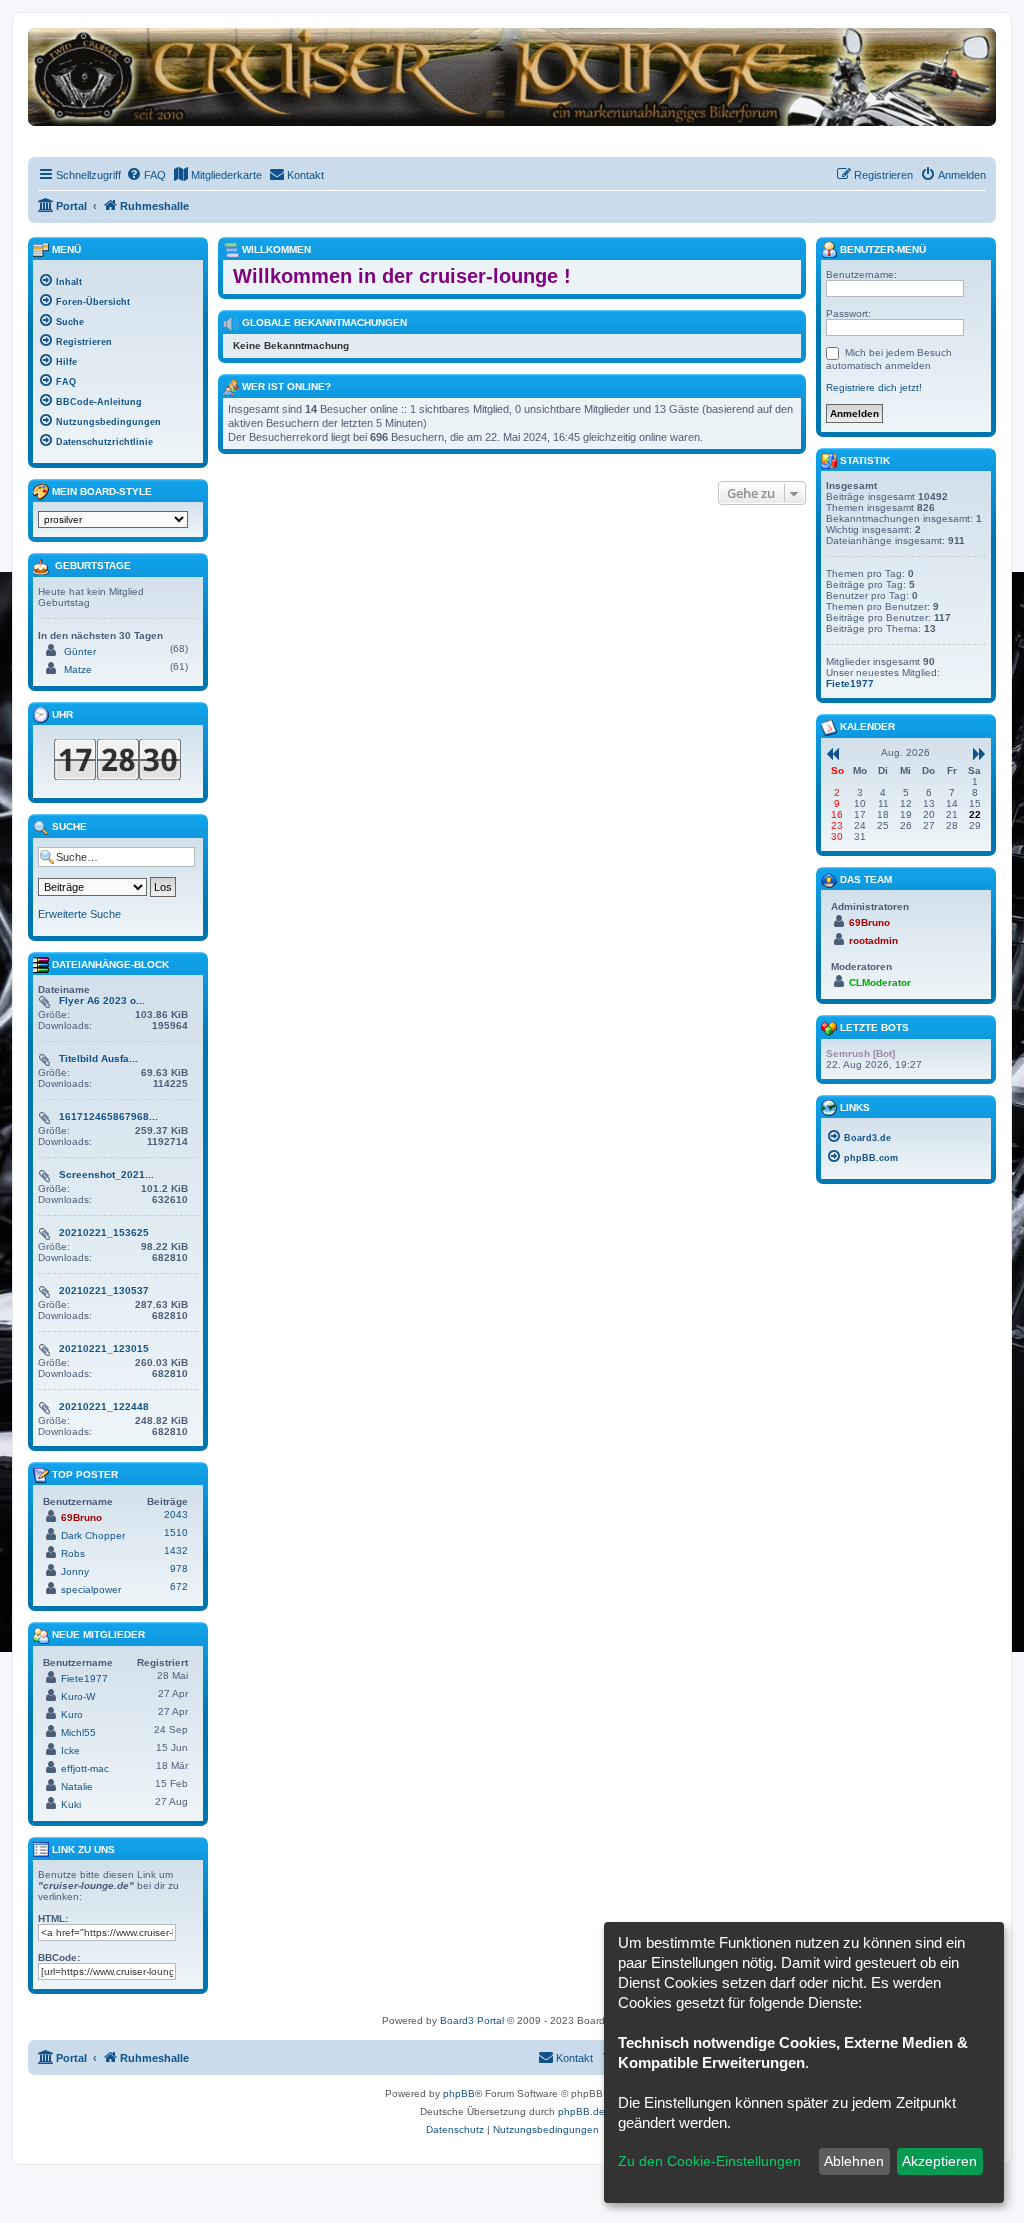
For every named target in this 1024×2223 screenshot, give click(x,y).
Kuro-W (78, 1696)
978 (179, 1568)
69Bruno (81, 1517)
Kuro (72, 1714)
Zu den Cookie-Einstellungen (709, 2161)
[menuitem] (146, 175)
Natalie (77, 1786)
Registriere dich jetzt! (874, 387)
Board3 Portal (472, 2020)
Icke (70, 1750)
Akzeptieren (939, 2161)
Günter (80, 651)
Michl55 (78, 1732)
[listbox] (113, 519)
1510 (176, 1532)
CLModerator (880, 982)
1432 (176, 1550)
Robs (73, 1553)
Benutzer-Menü (881, 249)
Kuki (71, 1804)
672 (179, 1586)
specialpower (91, 1589)
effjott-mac (85, 1768)
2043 (176, 1514)
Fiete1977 (84, 1678)
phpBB (459, 2093)
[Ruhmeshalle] (512, 76)
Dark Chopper (93, 1535)
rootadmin (873, 940)
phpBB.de (581, 2111)
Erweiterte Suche (79, 914)
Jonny (75, 1571)
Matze (78, 669)
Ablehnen (854, 2161)
